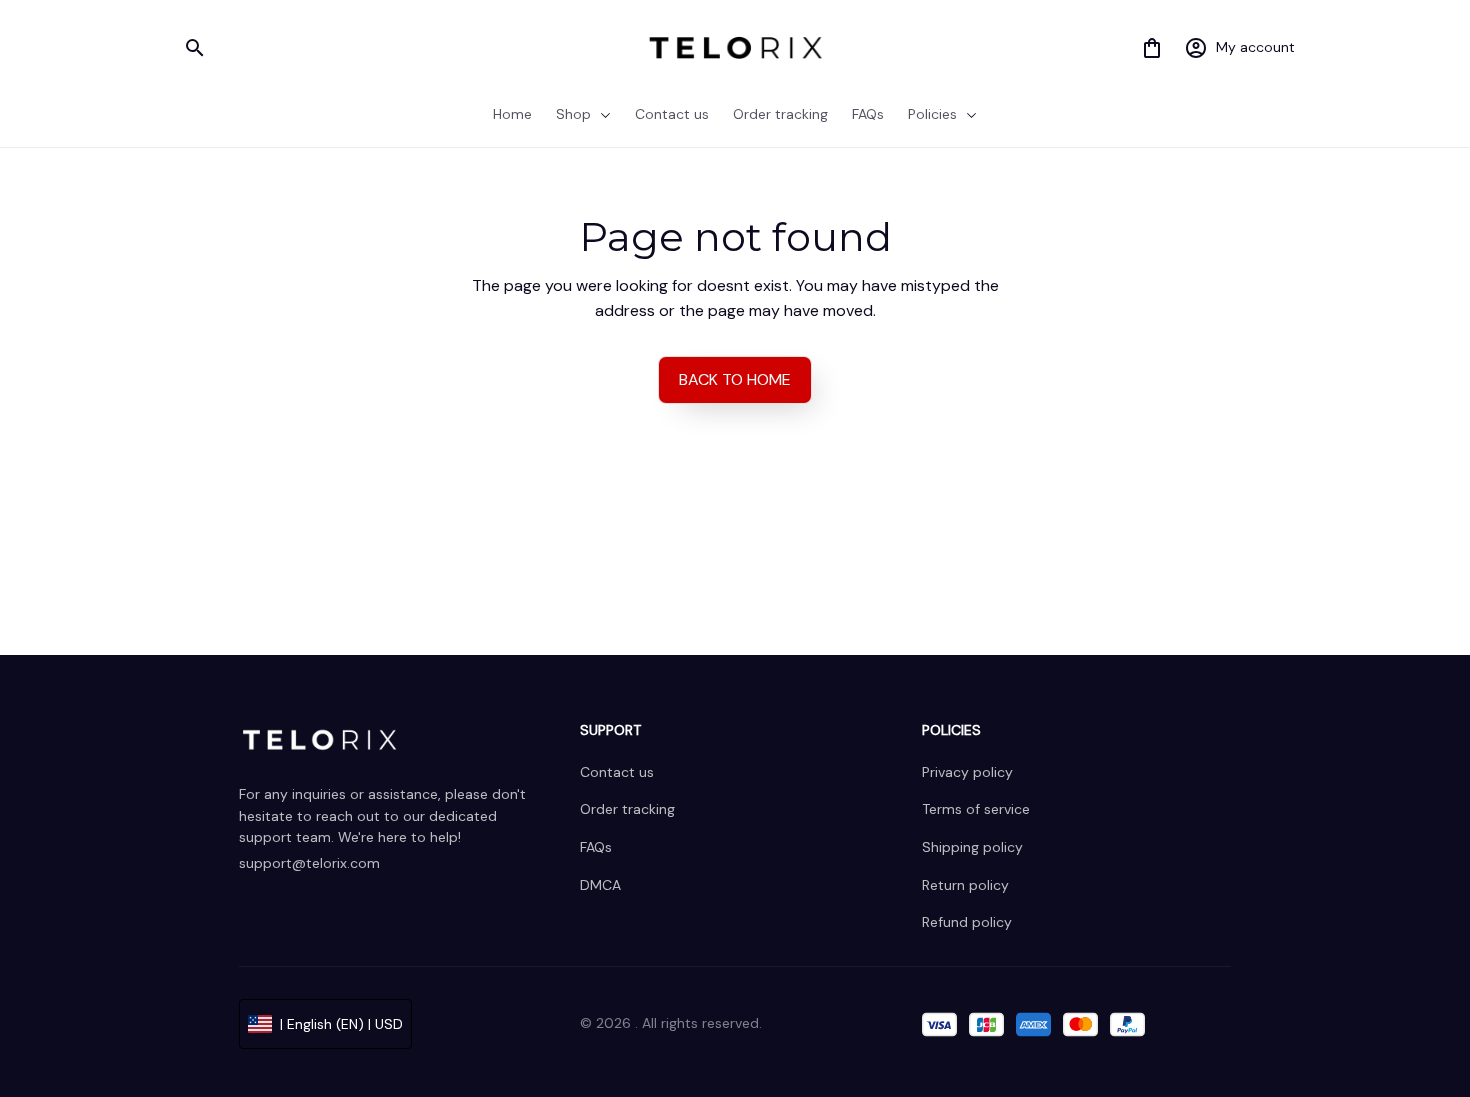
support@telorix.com (309, 863)
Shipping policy (972, 847)
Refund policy (967, 922)
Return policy (965, 885)
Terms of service (976, 809)
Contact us (617, 772)
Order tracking (627, 809)
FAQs (596, 847)
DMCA (600, 885)
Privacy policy (967, 772)
